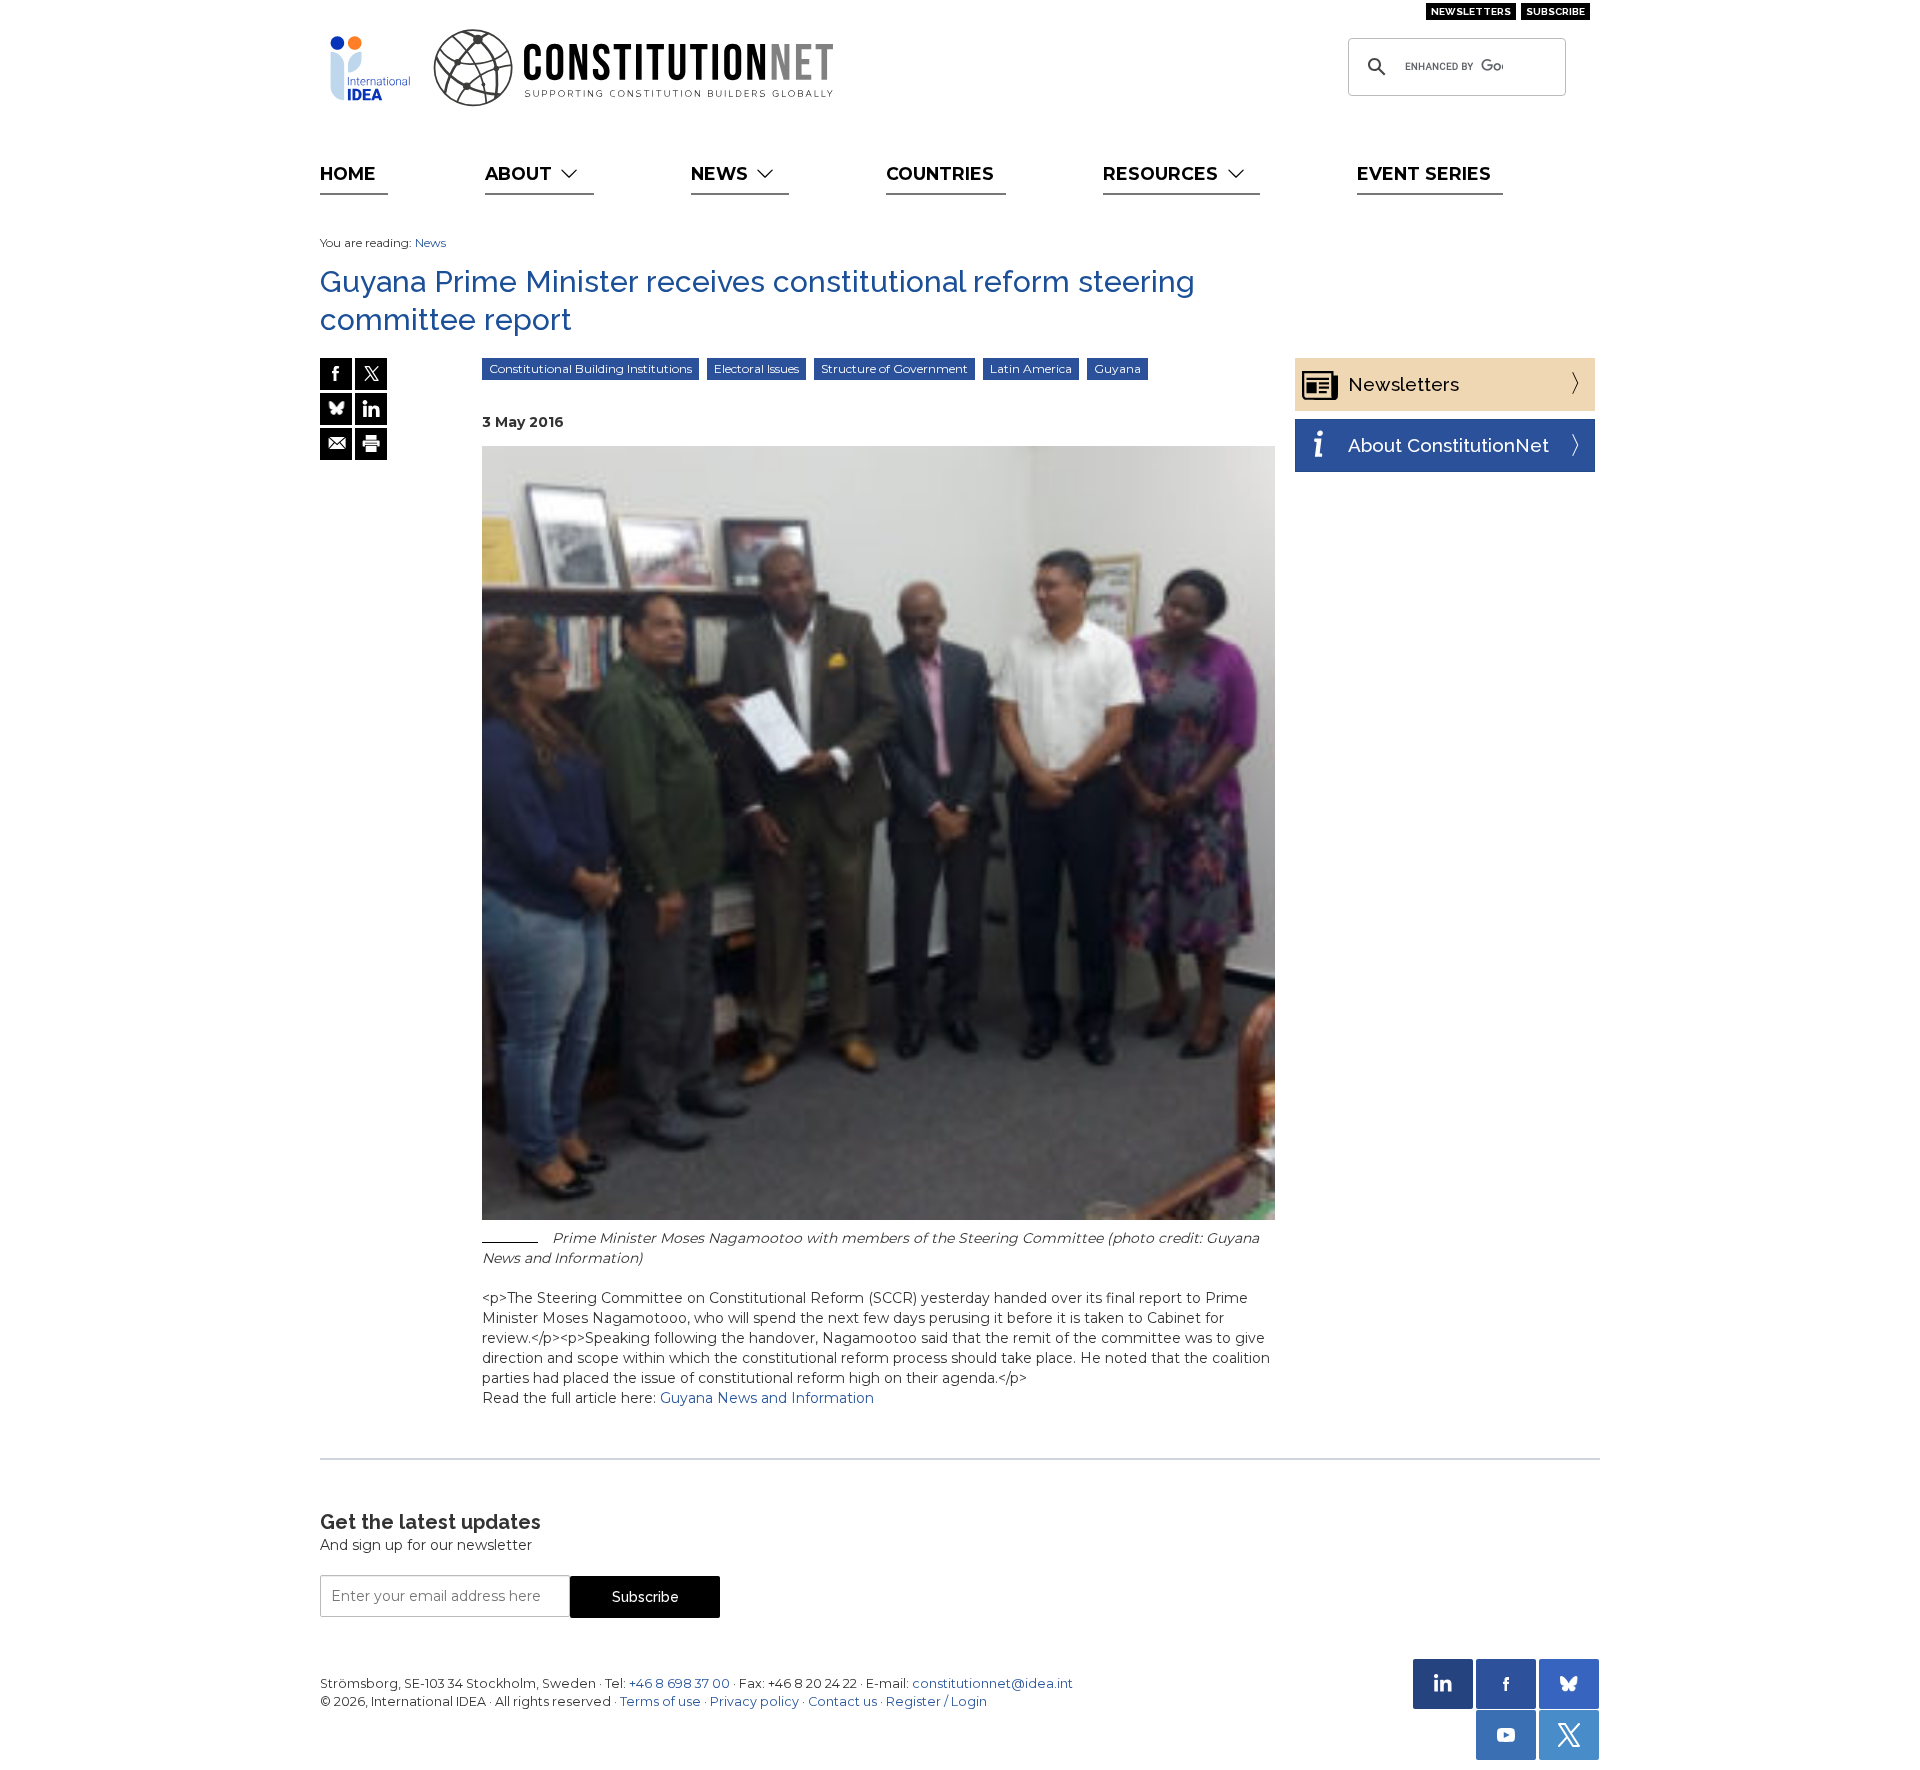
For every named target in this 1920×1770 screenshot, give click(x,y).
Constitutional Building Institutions (590, 368)
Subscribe (1555, 11)
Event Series (1424, 173)
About (521, 173)
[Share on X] (371, 374)
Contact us (842, 1701)
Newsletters (1471, 11)
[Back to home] (370, 68)
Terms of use (660, 1701)
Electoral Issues (756, 368)
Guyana (1117, 368)
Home (348, 173)
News (722, 173)
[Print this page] (371, 444)
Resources (1163, 173)
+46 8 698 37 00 (679, 1683)
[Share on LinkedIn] (371, 409)
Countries (940, 173)
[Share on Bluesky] (336, 409)
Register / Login (936, 1701)
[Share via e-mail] (336, 444)
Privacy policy (754, 1701)
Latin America (1031, 368)
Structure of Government (894, 368)
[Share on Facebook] (336, 374)
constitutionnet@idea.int (992, 1683)
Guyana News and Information (767, 1398)
